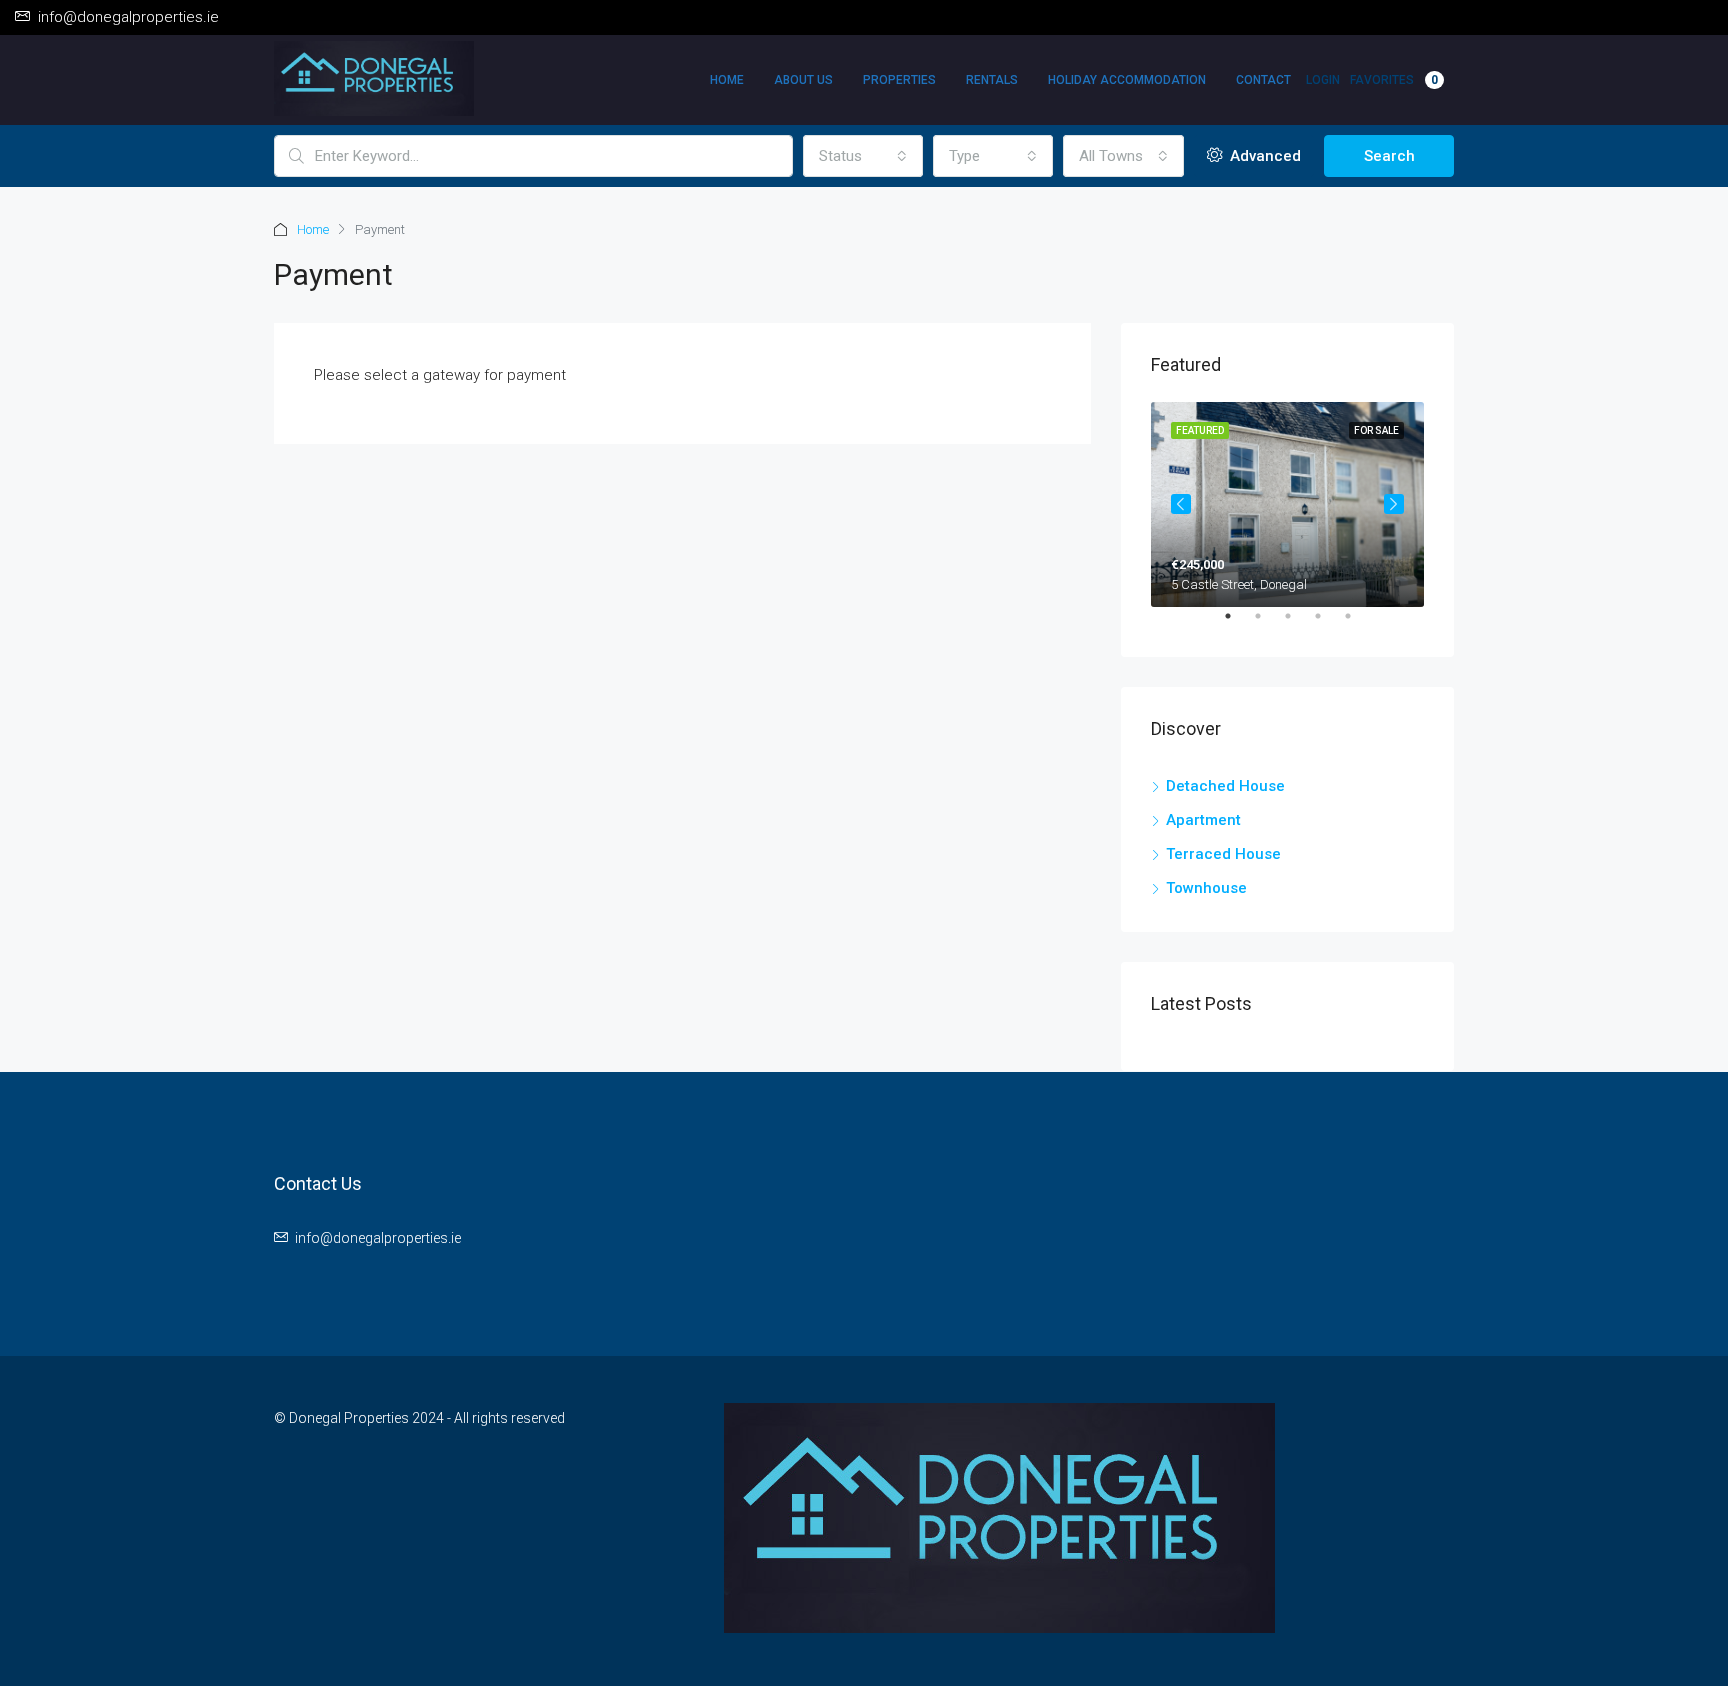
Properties (899, 80)
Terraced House (1223, 854)
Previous (1181, 504)
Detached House (1225, 786)
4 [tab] (1328, 624)
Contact (1263, 80)
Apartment (1203, 820)
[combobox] (863, 156)
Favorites (1394, 80)
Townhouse (1206, 888)
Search (1389, 156)
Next (1394, 504)
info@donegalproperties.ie (378, 1238)
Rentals (992, 80)
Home (727, 80)
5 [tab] (1358, 624)
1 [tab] (1238, 624)
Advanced (1263, 156)
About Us (803, 80)
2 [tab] (1268, 624)
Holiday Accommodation (1127, 80)
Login (1323, 80)
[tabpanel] (1287, 504)
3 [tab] (1298, 624)
